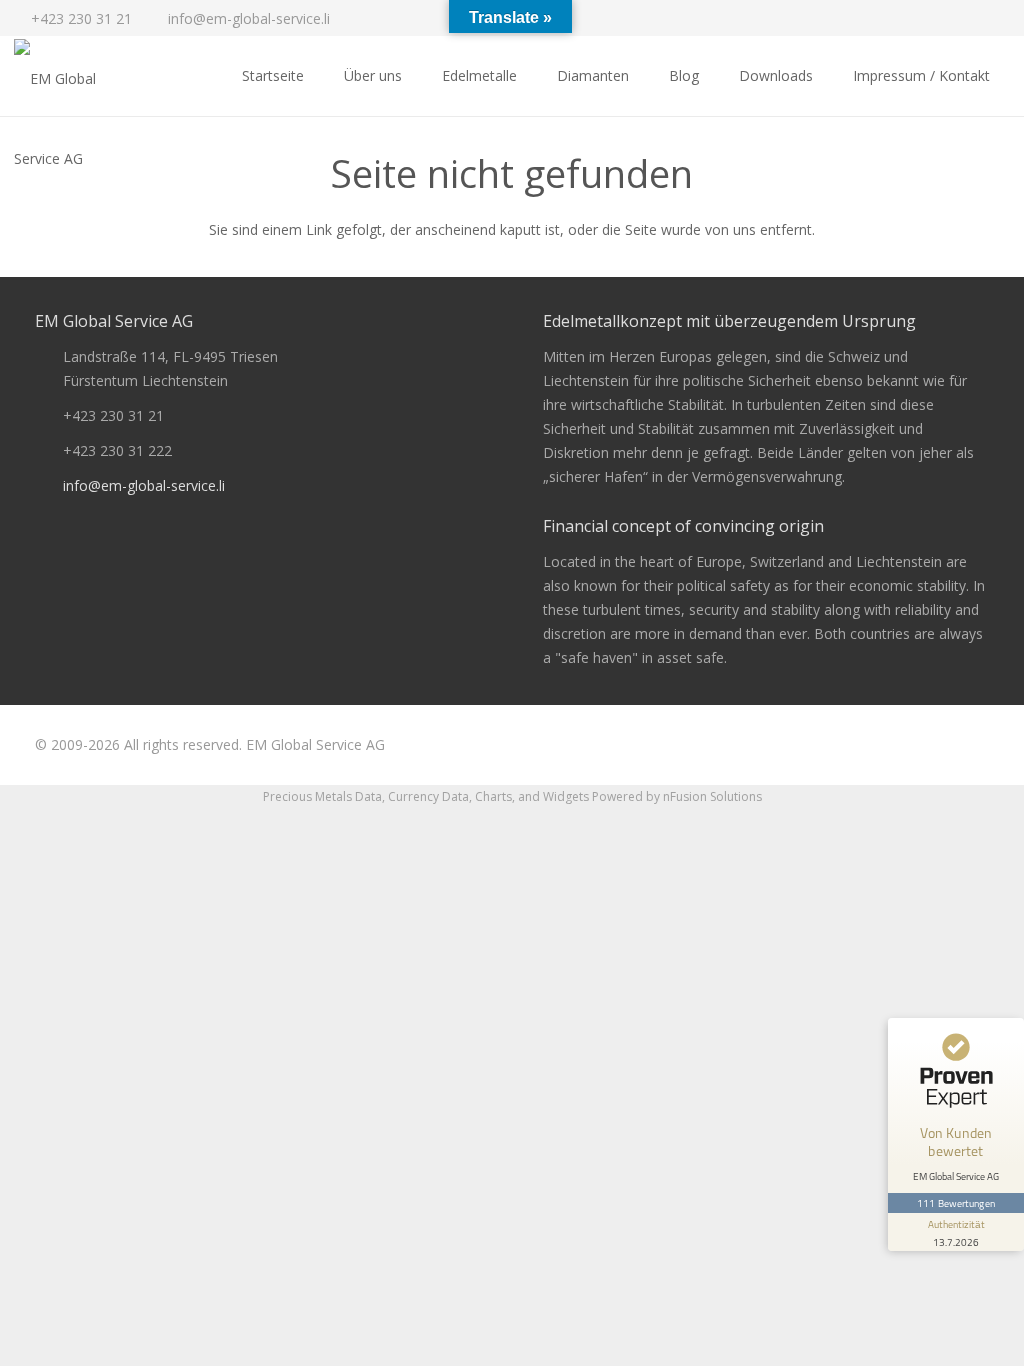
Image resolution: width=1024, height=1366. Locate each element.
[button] (527, 76)
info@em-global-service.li (144, 485)
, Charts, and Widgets (529, 796)
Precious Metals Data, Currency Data (366, 796)
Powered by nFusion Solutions (677, 796)
